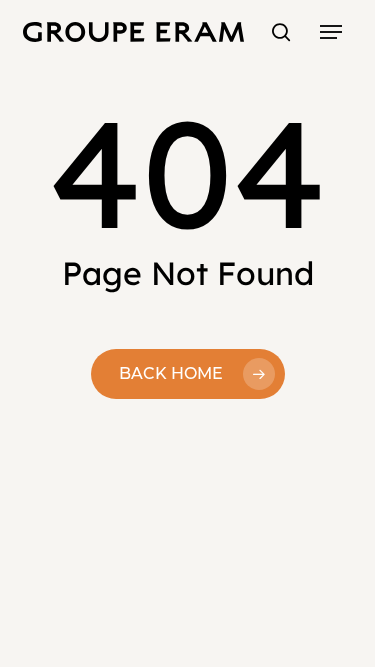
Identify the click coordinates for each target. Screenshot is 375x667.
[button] (331, 32)
